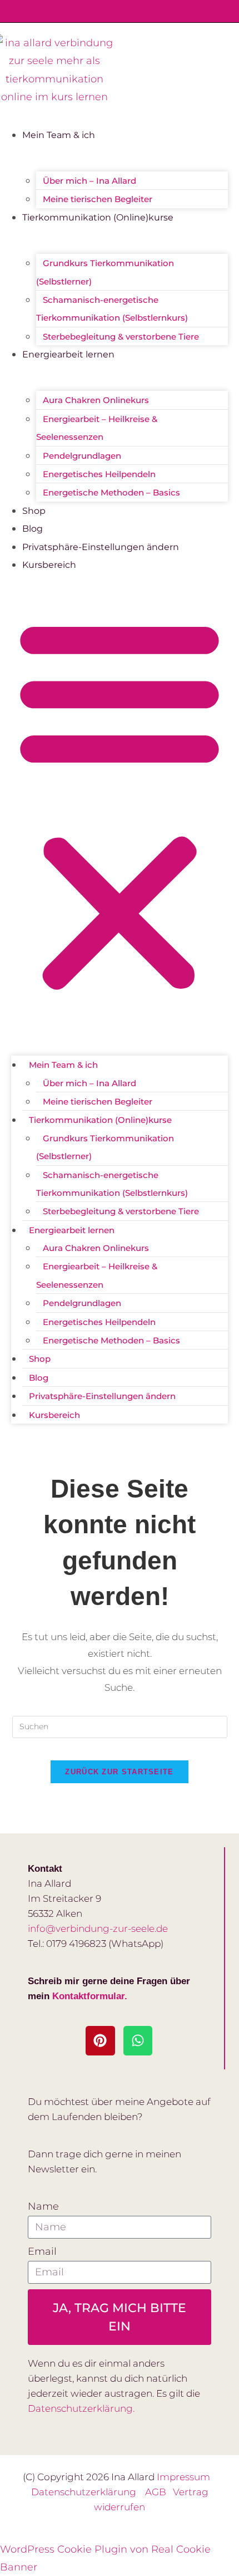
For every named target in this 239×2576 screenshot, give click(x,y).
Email (42, 2251)
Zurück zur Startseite (119, 1772)
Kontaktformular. (90, 1996)
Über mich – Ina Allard (89, 181)
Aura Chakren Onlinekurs (96, 400)
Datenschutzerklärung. (81, 2408)
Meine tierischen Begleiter (98, 199)
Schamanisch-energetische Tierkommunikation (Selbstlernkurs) (112, 309)
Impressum (183, 2477)
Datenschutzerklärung (88, 2492)
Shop (34, 511)
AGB (159, 2492)
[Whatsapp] (138, 2041)
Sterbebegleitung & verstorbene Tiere (121, 337)
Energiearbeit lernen (68, 354)
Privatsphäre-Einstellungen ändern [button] (101, 547)
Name (43, 2206)
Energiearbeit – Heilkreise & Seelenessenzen (97, 428)
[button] (120, 805)
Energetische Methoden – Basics (111, 492)
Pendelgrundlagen (82, 456)
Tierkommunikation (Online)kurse (98, 217)
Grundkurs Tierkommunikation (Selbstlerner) (105, 272)
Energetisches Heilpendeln (99, 474)
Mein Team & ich (59, 135)
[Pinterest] (100, 2041)
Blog (33, 529)
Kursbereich (49, 565)
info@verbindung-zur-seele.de (98, 1929)
